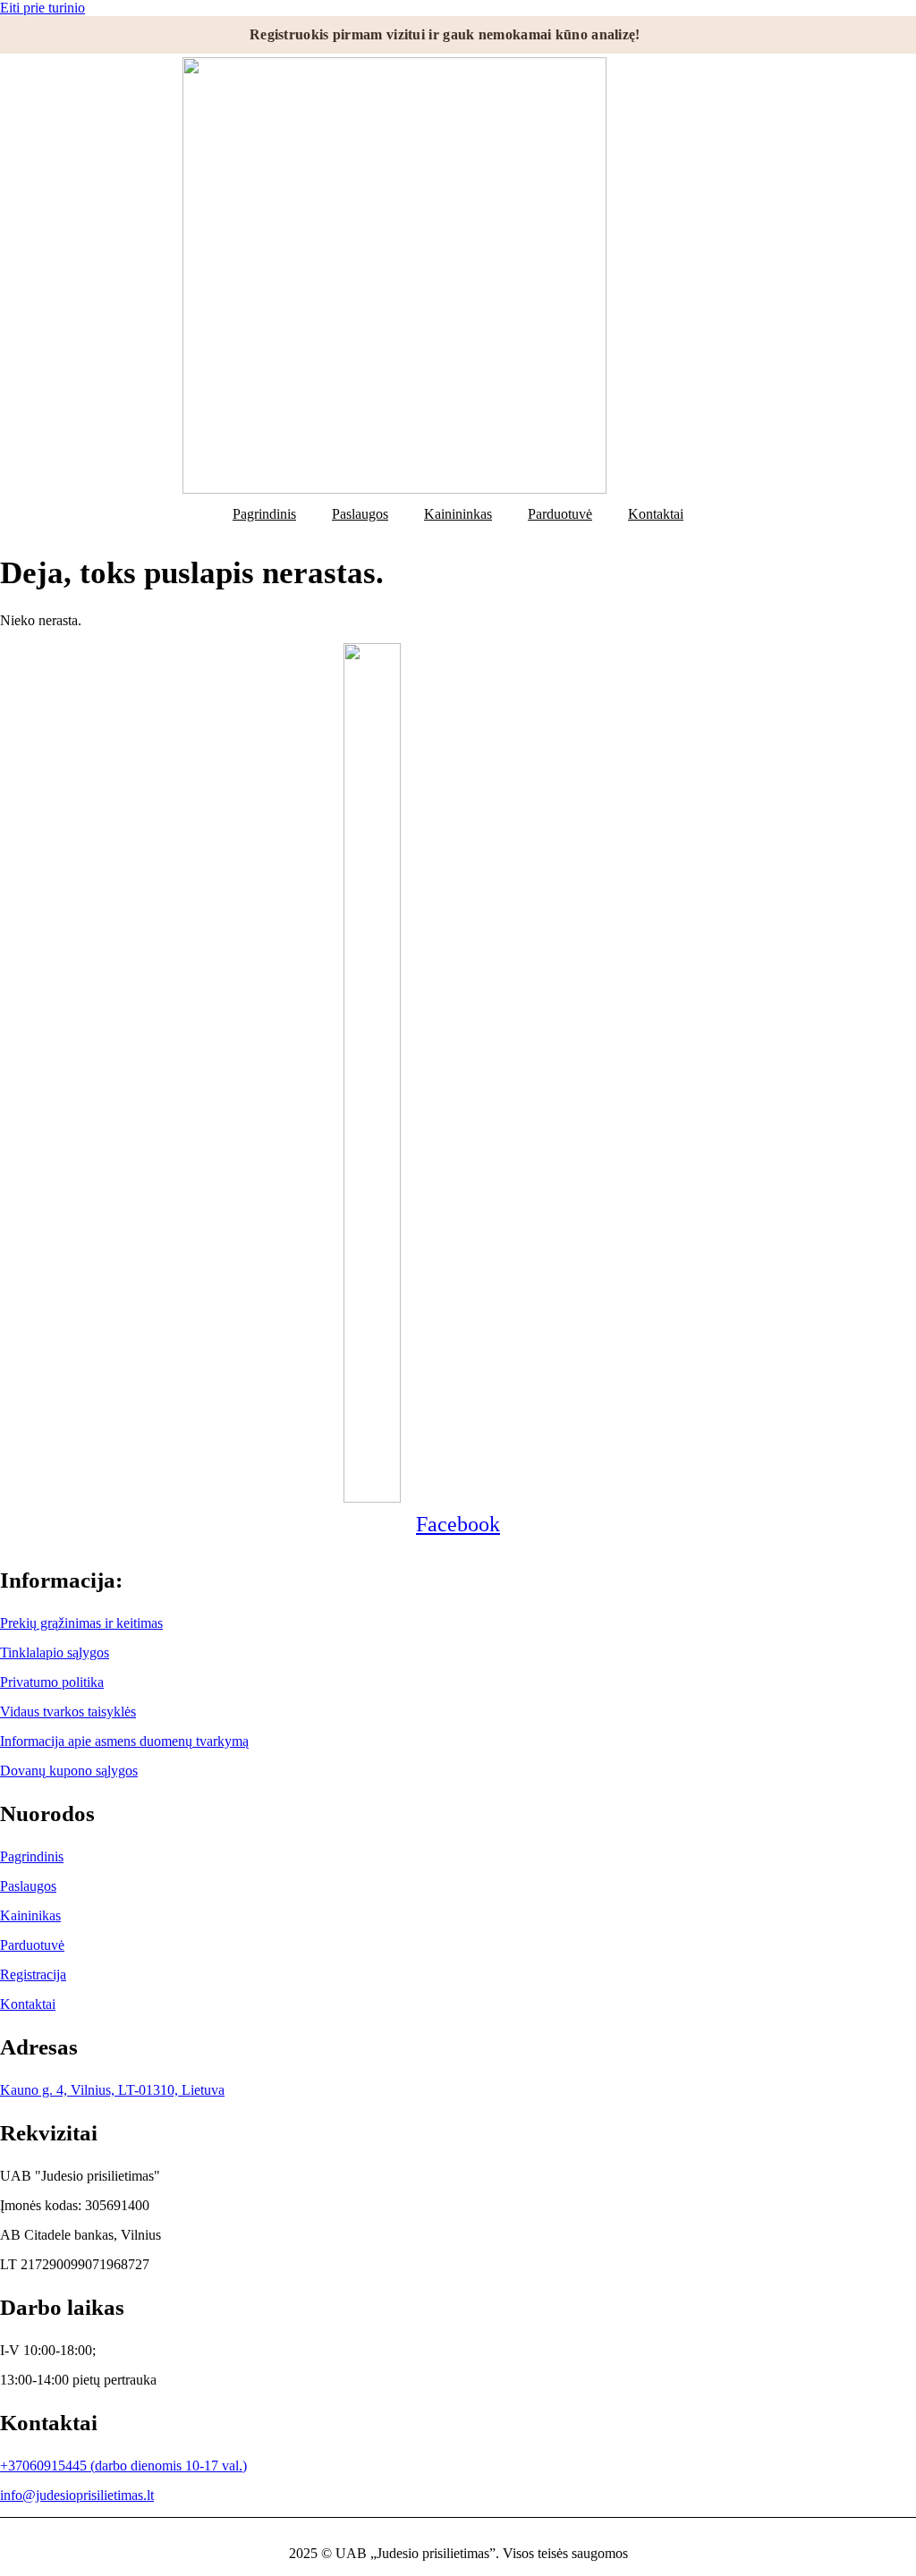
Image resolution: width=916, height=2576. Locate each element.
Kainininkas (458, 514)
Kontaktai (656, 514)
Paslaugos (360, 514)
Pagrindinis (264, 514)
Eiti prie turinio (42, 8)
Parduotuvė (560, 514)
